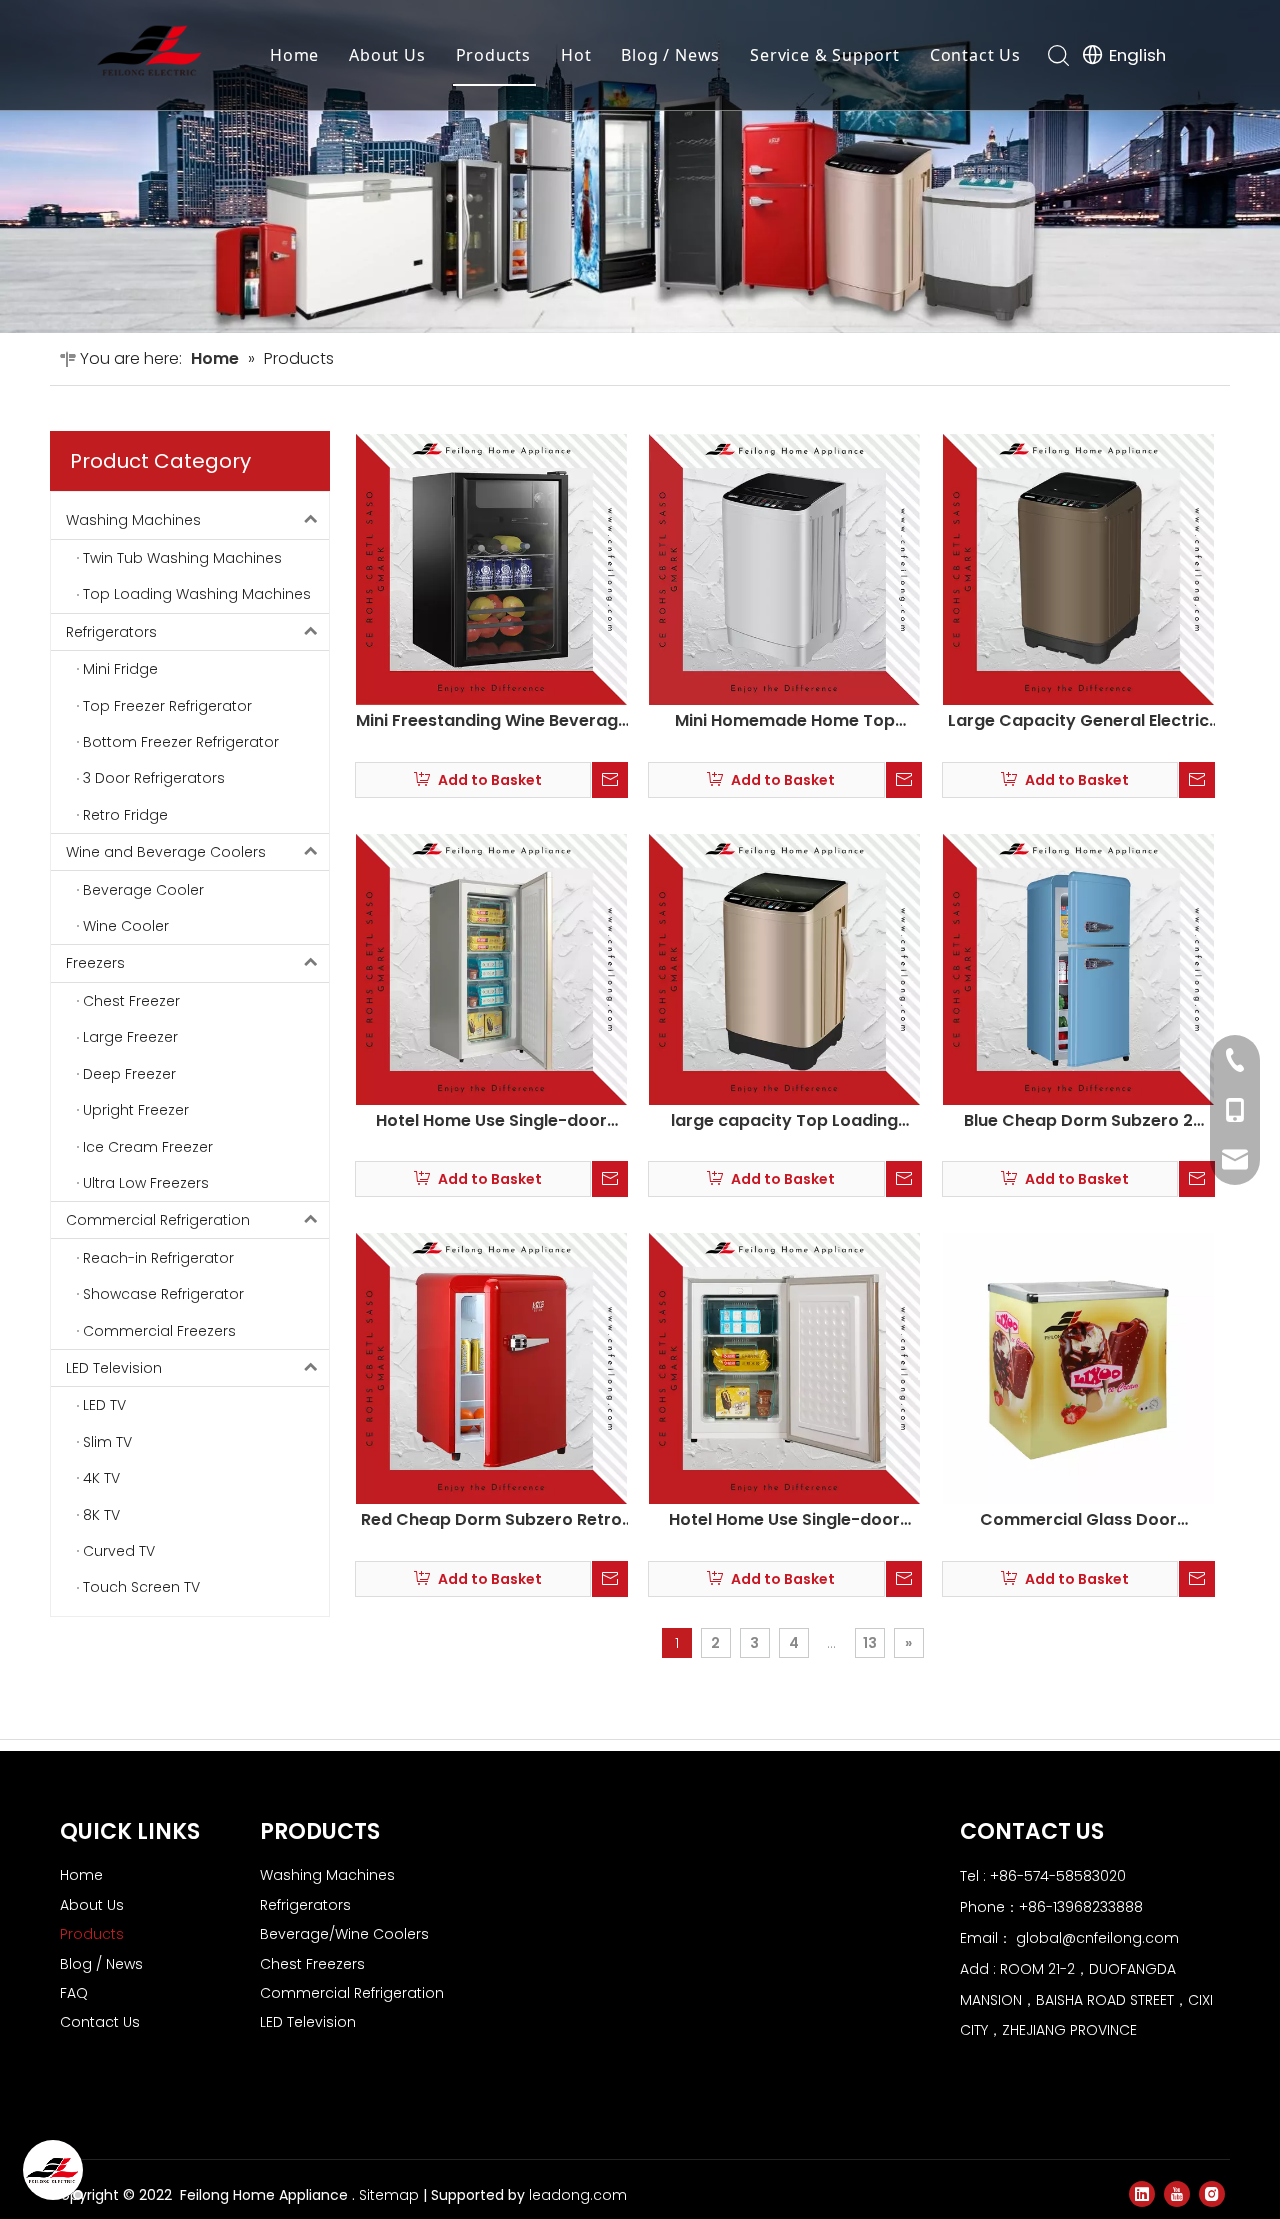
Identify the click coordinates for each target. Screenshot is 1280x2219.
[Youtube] (1177, 2194)
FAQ (74, 1993)
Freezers (95, 963)
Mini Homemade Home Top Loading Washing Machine (785, 721)
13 (870, 1643)
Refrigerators (111, 632)
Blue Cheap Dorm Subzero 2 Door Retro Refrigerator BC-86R (1078, 1121)
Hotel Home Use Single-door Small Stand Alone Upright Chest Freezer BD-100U (785, 1520)
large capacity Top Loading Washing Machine (784, 1121)
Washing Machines (133, 520)
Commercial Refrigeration (158, 1220)
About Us (387, 55)
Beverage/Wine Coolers (344, 1934)
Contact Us (975, 55)
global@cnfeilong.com (1097, 1938)
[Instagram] (1212, 2194)
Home (294, 55)
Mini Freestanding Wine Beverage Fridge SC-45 (492, 721)
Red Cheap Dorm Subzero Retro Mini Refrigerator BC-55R (491, 1520)
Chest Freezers (312, 1964)
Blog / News (670, 55)
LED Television (114, 1368)
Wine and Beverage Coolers (166, 852)
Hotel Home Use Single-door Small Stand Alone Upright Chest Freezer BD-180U (492, 1121)
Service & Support (825, 55)
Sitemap (389, 2195)
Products (493, 55)
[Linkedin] (1142, 2194)
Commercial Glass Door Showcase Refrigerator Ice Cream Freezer (1078, 1520)
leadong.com (578, 2195)
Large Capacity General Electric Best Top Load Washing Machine (1078, 721)
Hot (576, 55)
